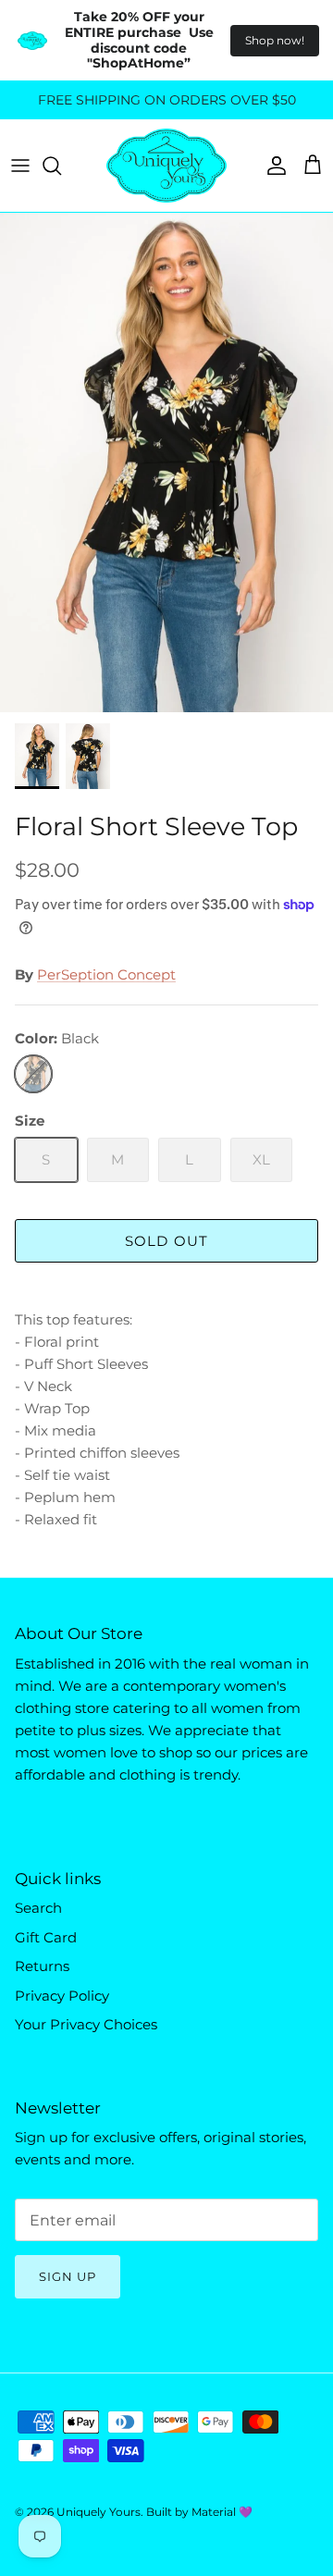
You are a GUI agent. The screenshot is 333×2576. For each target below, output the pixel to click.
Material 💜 (222, 2512)
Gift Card (46, 1937)
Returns (42, 1966)
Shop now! (275, 40)
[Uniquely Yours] (166, 166)
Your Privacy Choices (86, 2024)
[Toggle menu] (20, 166)
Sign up (68, 2276)
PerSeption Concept (106, 974)
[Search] (61, 166)
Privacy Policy (62, 1996)
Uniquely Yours (99, 2512)
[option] (166, 462)
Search (38, 1908)
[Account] (272, 166)
